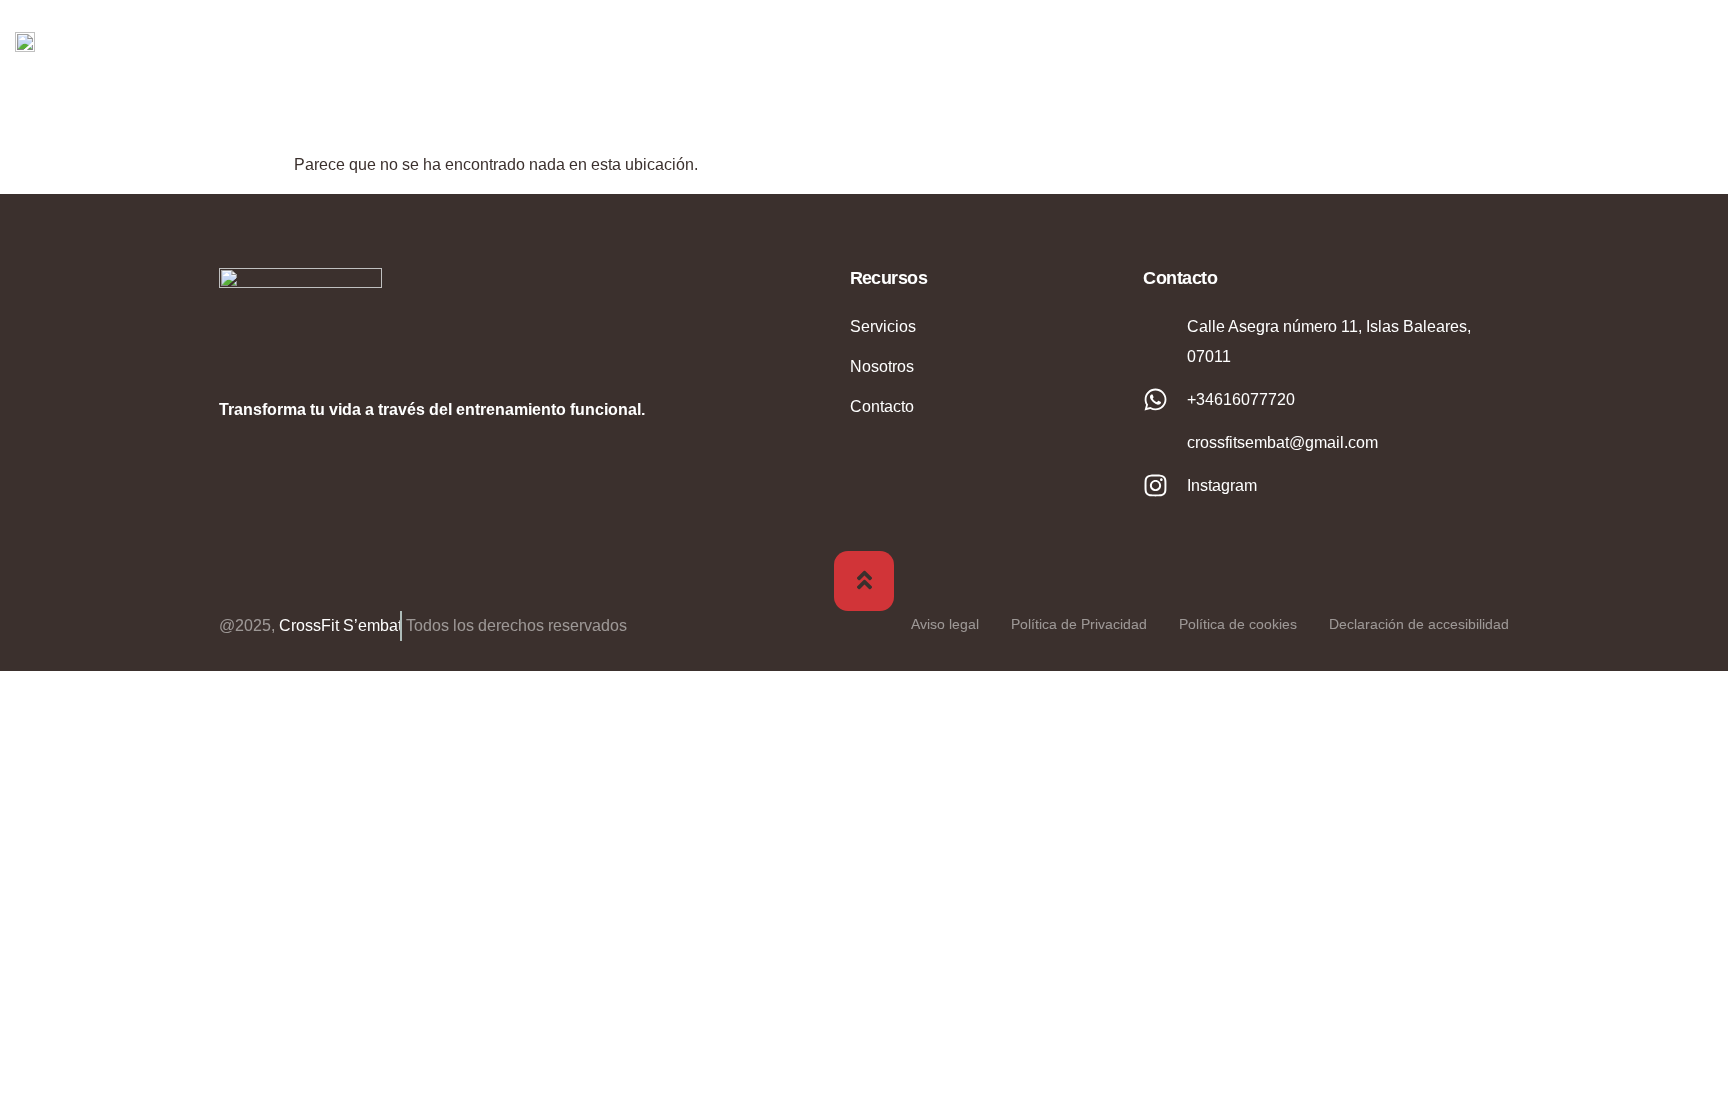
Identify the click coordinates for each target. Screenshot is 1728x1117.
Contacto (1634, 40)
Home (1176, 40)
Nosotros (1310, 40)
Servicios (1485, 40)
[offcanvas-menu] (1698, 39)
